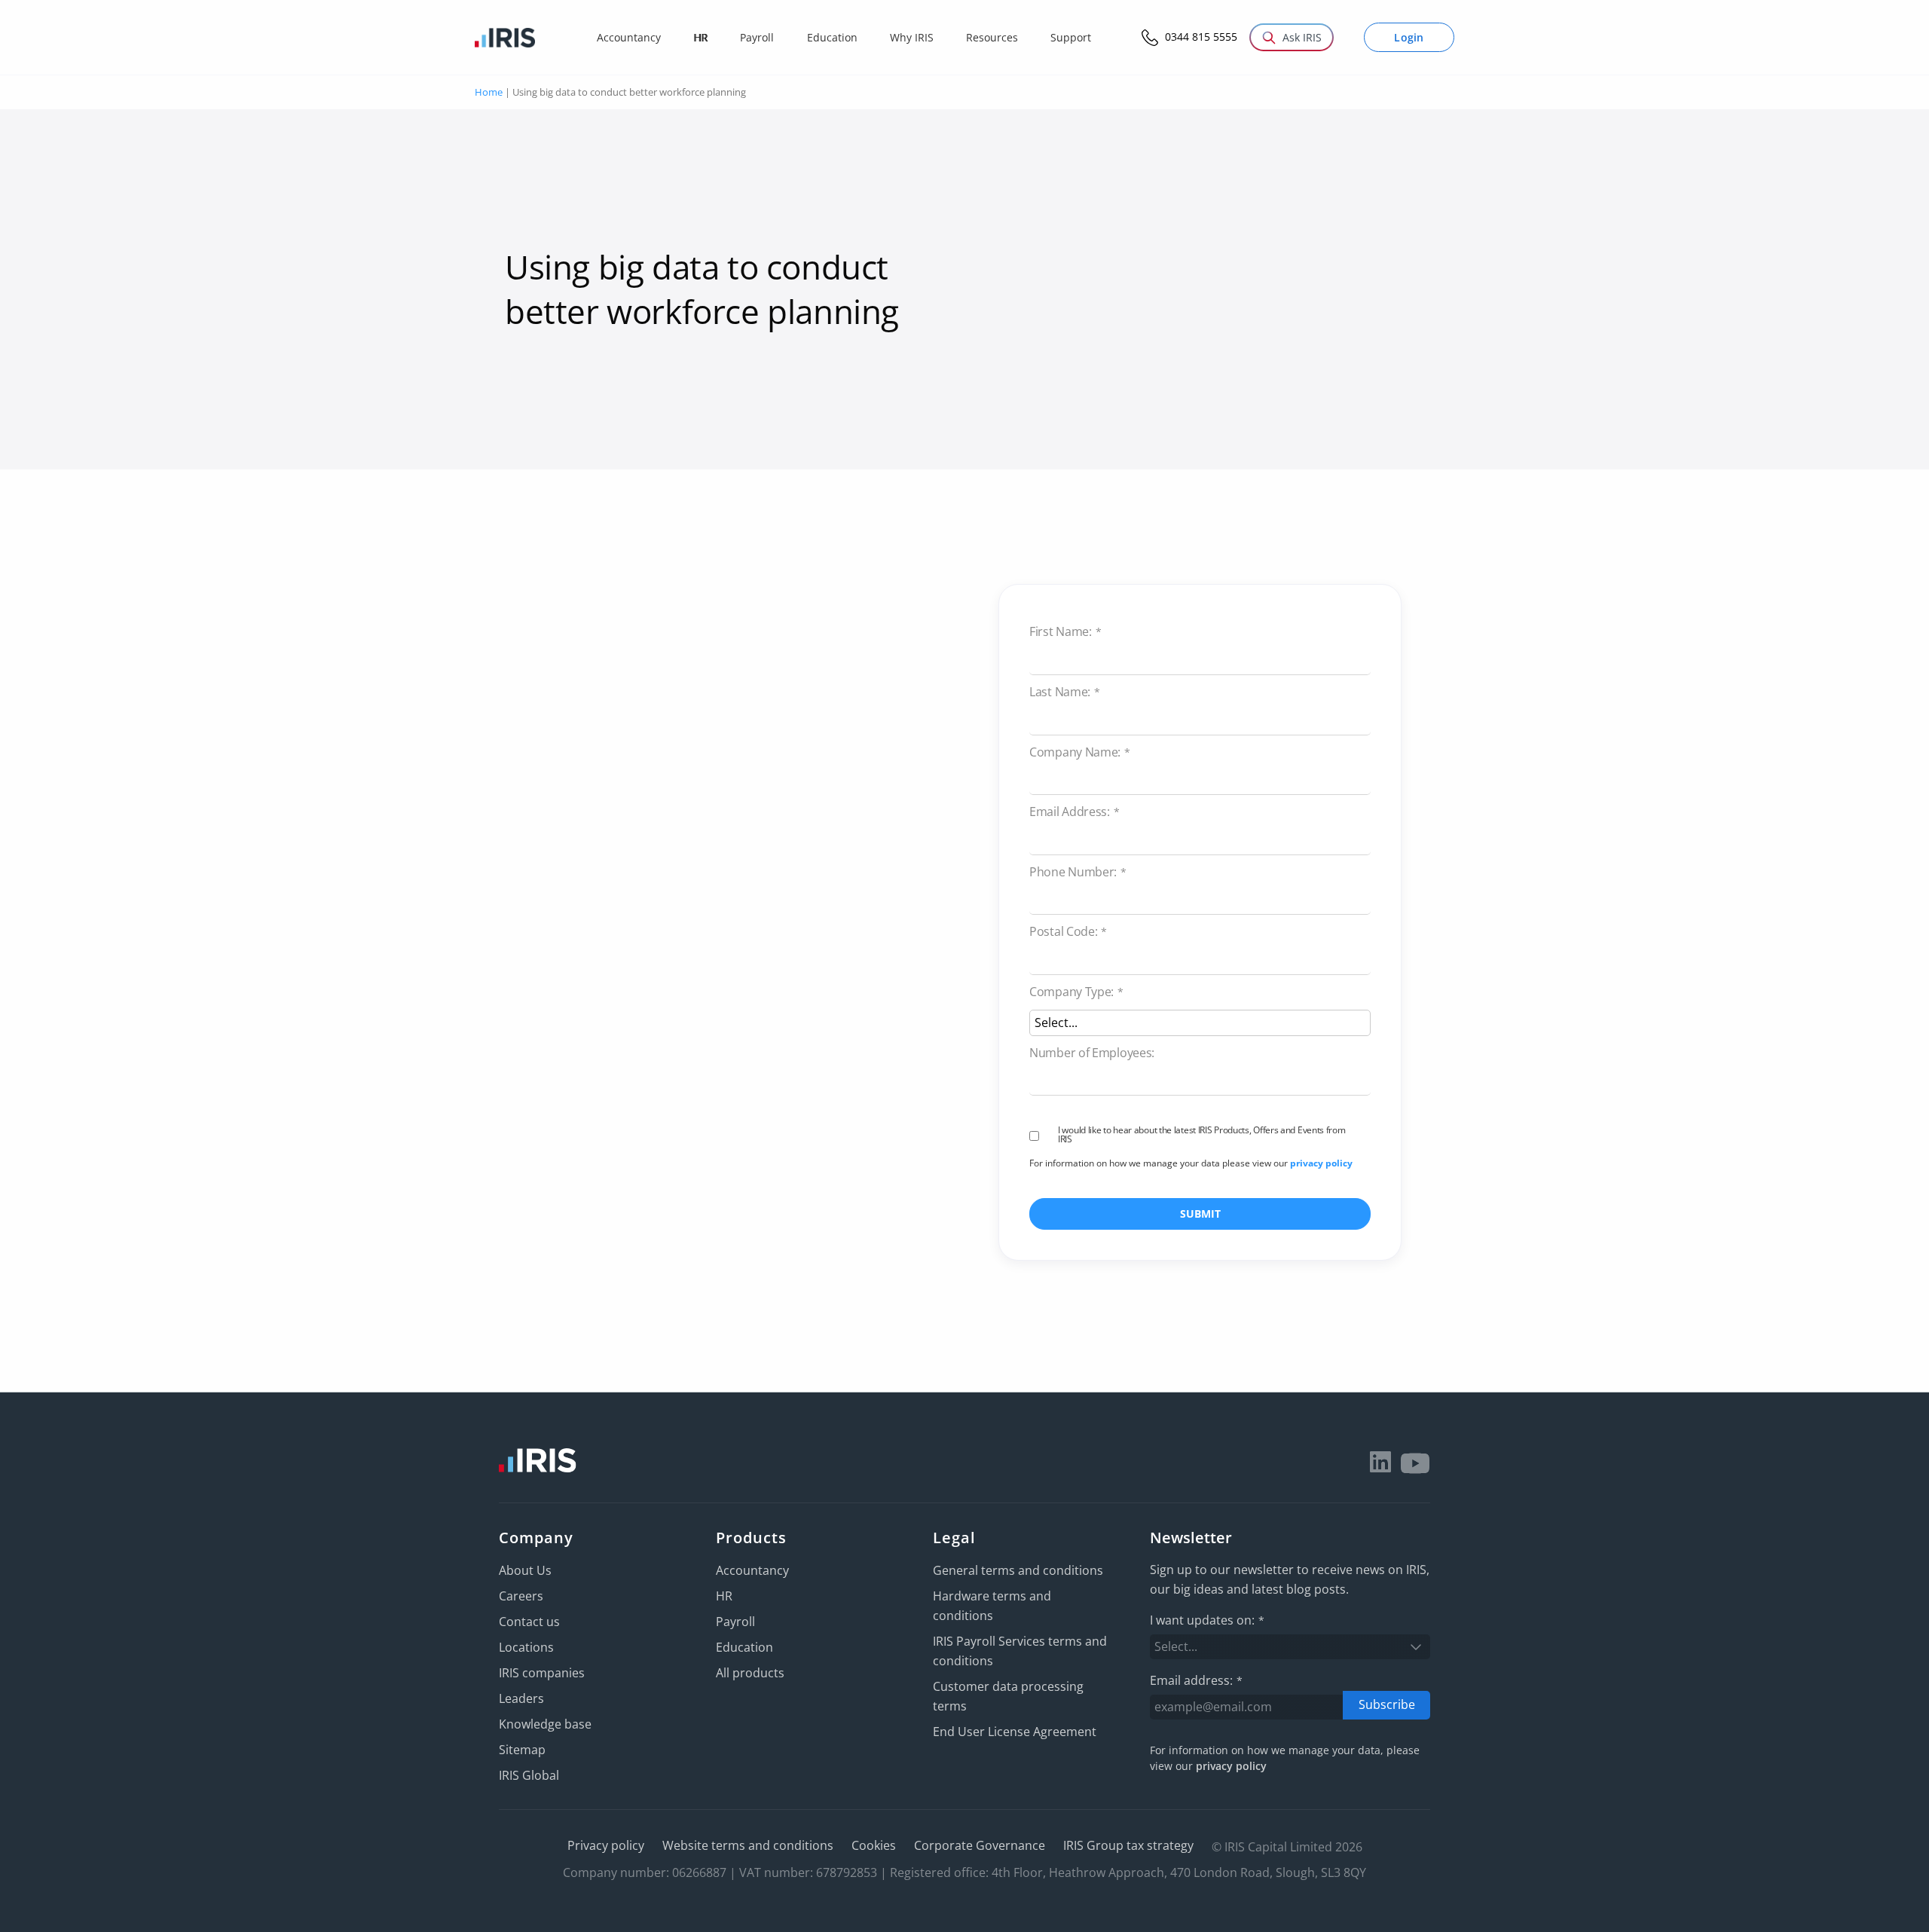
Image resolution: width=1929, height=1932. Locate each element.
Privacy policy (606, 1845)
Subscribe (1387, 1704)
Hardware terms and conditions (992, 1606)
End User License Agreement (1015, 1732)
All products (750, 1673)
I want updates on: (1207, 1620)
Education (744, 1647)
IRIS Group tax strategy (1128, 1845)
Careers (521, 1596)
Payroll (735, 1622)
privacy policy (1321, 1163)
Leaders (521, 1698)
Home (489, 92)
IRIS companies (542, 1673)
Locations (526, 1647)
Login (1409, 37)
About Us (525, 1570)
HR (724, 1596)
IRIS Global (529, 1775)
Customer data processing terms (1008, 1696)
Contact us (529, 1622)
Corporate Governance (980, 1845)
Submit (1200, 1214)
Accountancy (752, 1570)
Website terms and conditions (748, 1845)
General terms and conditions (1018, 1570)
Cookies (874, 1845)
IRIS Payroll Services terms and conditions (1020, 1651)
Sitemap (522, 1750)
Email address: (1196, 1680)
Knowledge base (545, 1724)
